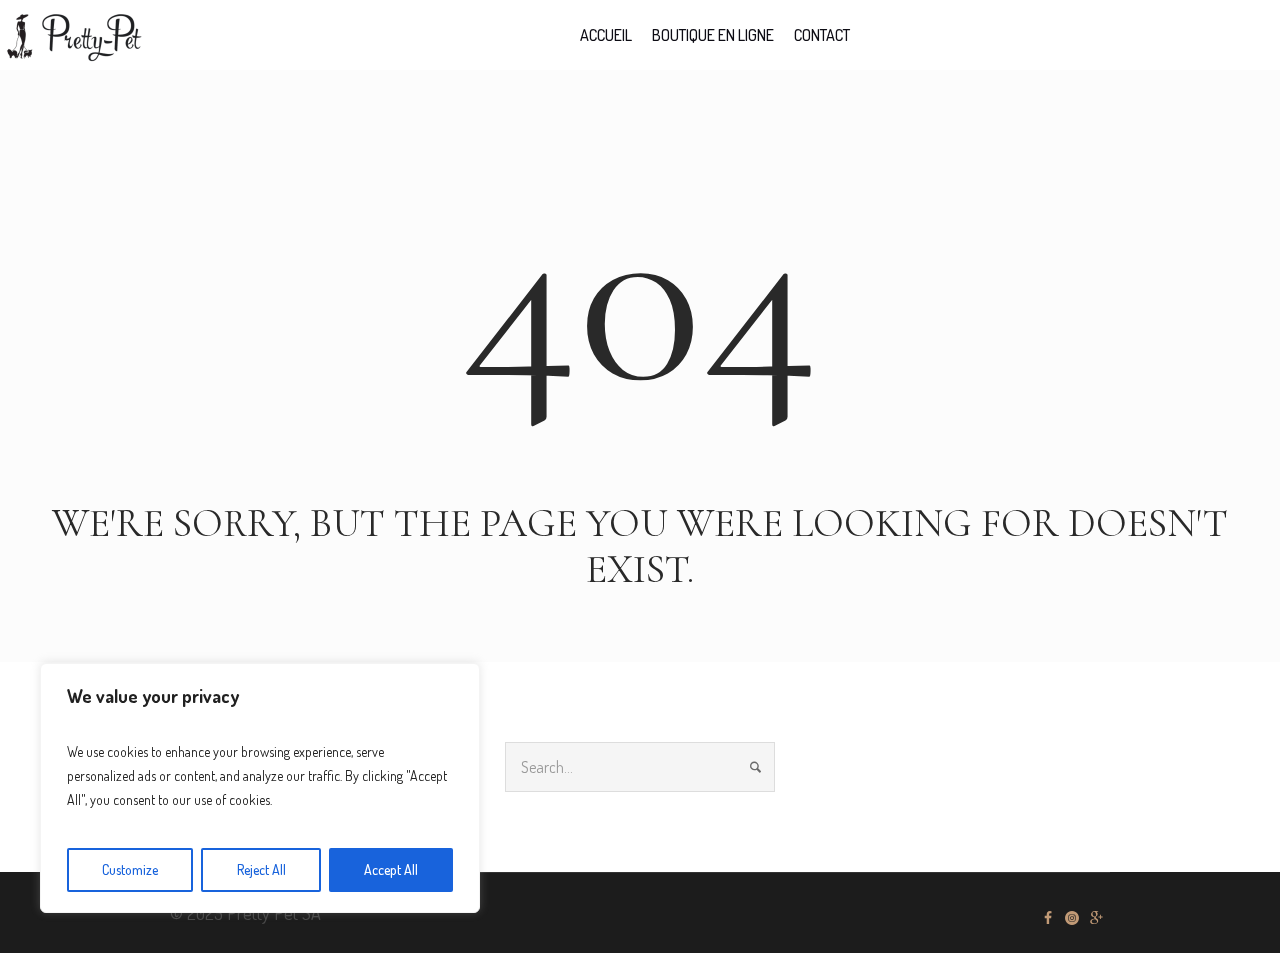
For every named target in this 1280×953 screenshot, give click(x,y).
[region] (260, 788)
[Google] (1096, 918)
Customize (130, 869)
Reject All (261, 869)
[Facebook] (1048, 918)
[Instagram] (1072, 918)
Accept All (391, 869)
